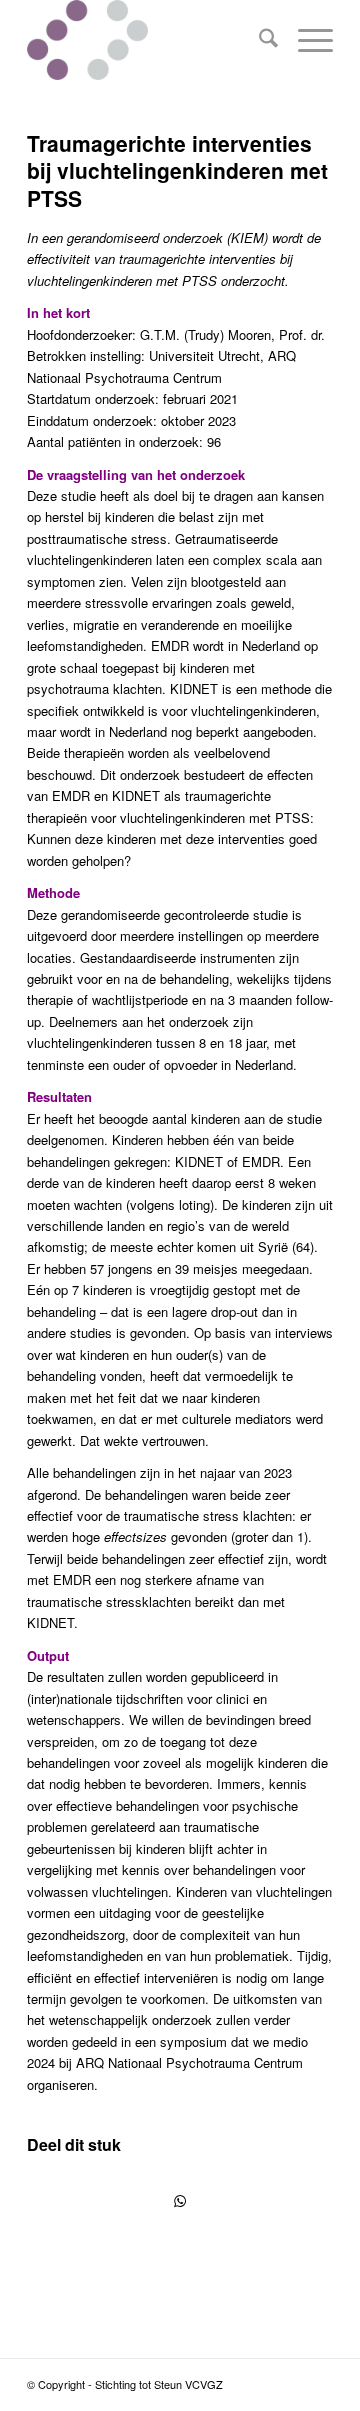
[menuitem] (258, 40)
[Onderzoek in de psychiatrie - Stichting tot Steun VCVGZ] (149, 40)
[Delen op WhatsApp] (180, 2201)
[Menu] (305, 40)
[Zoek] (258, 40)
